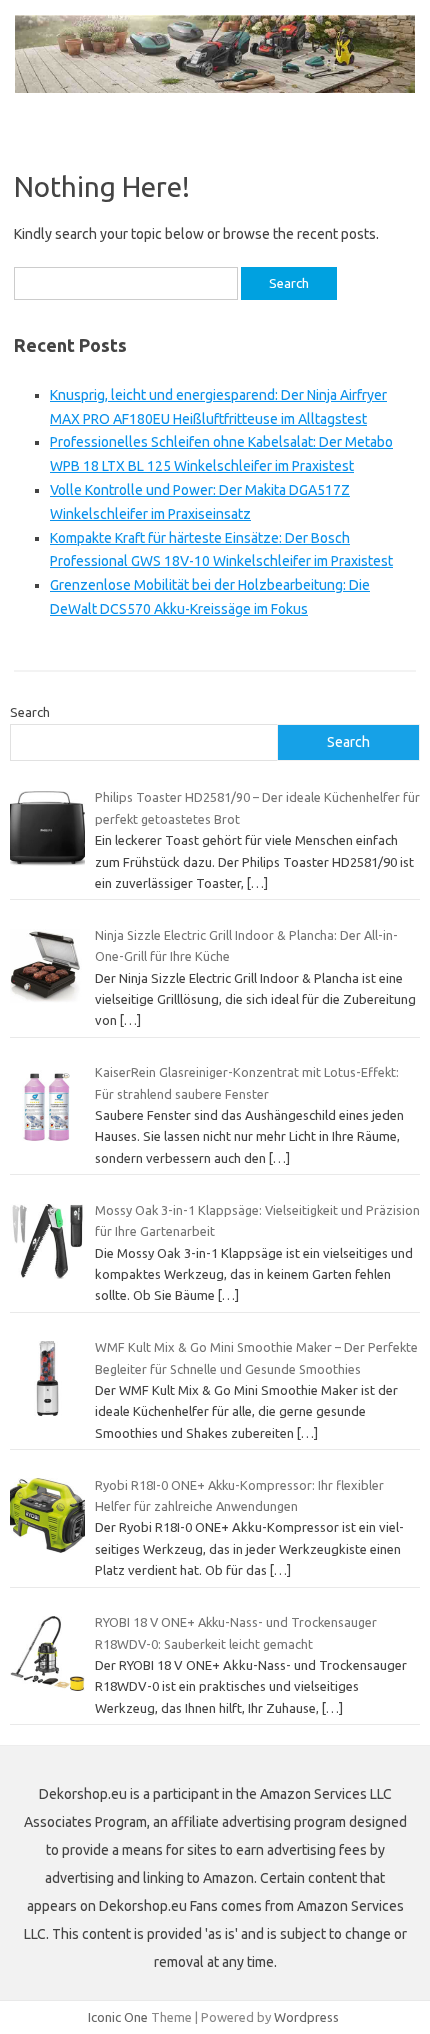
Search (30, 712)
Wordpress (306, 2017)
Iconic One (118, 2017)
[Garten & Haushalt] (215, 88)
